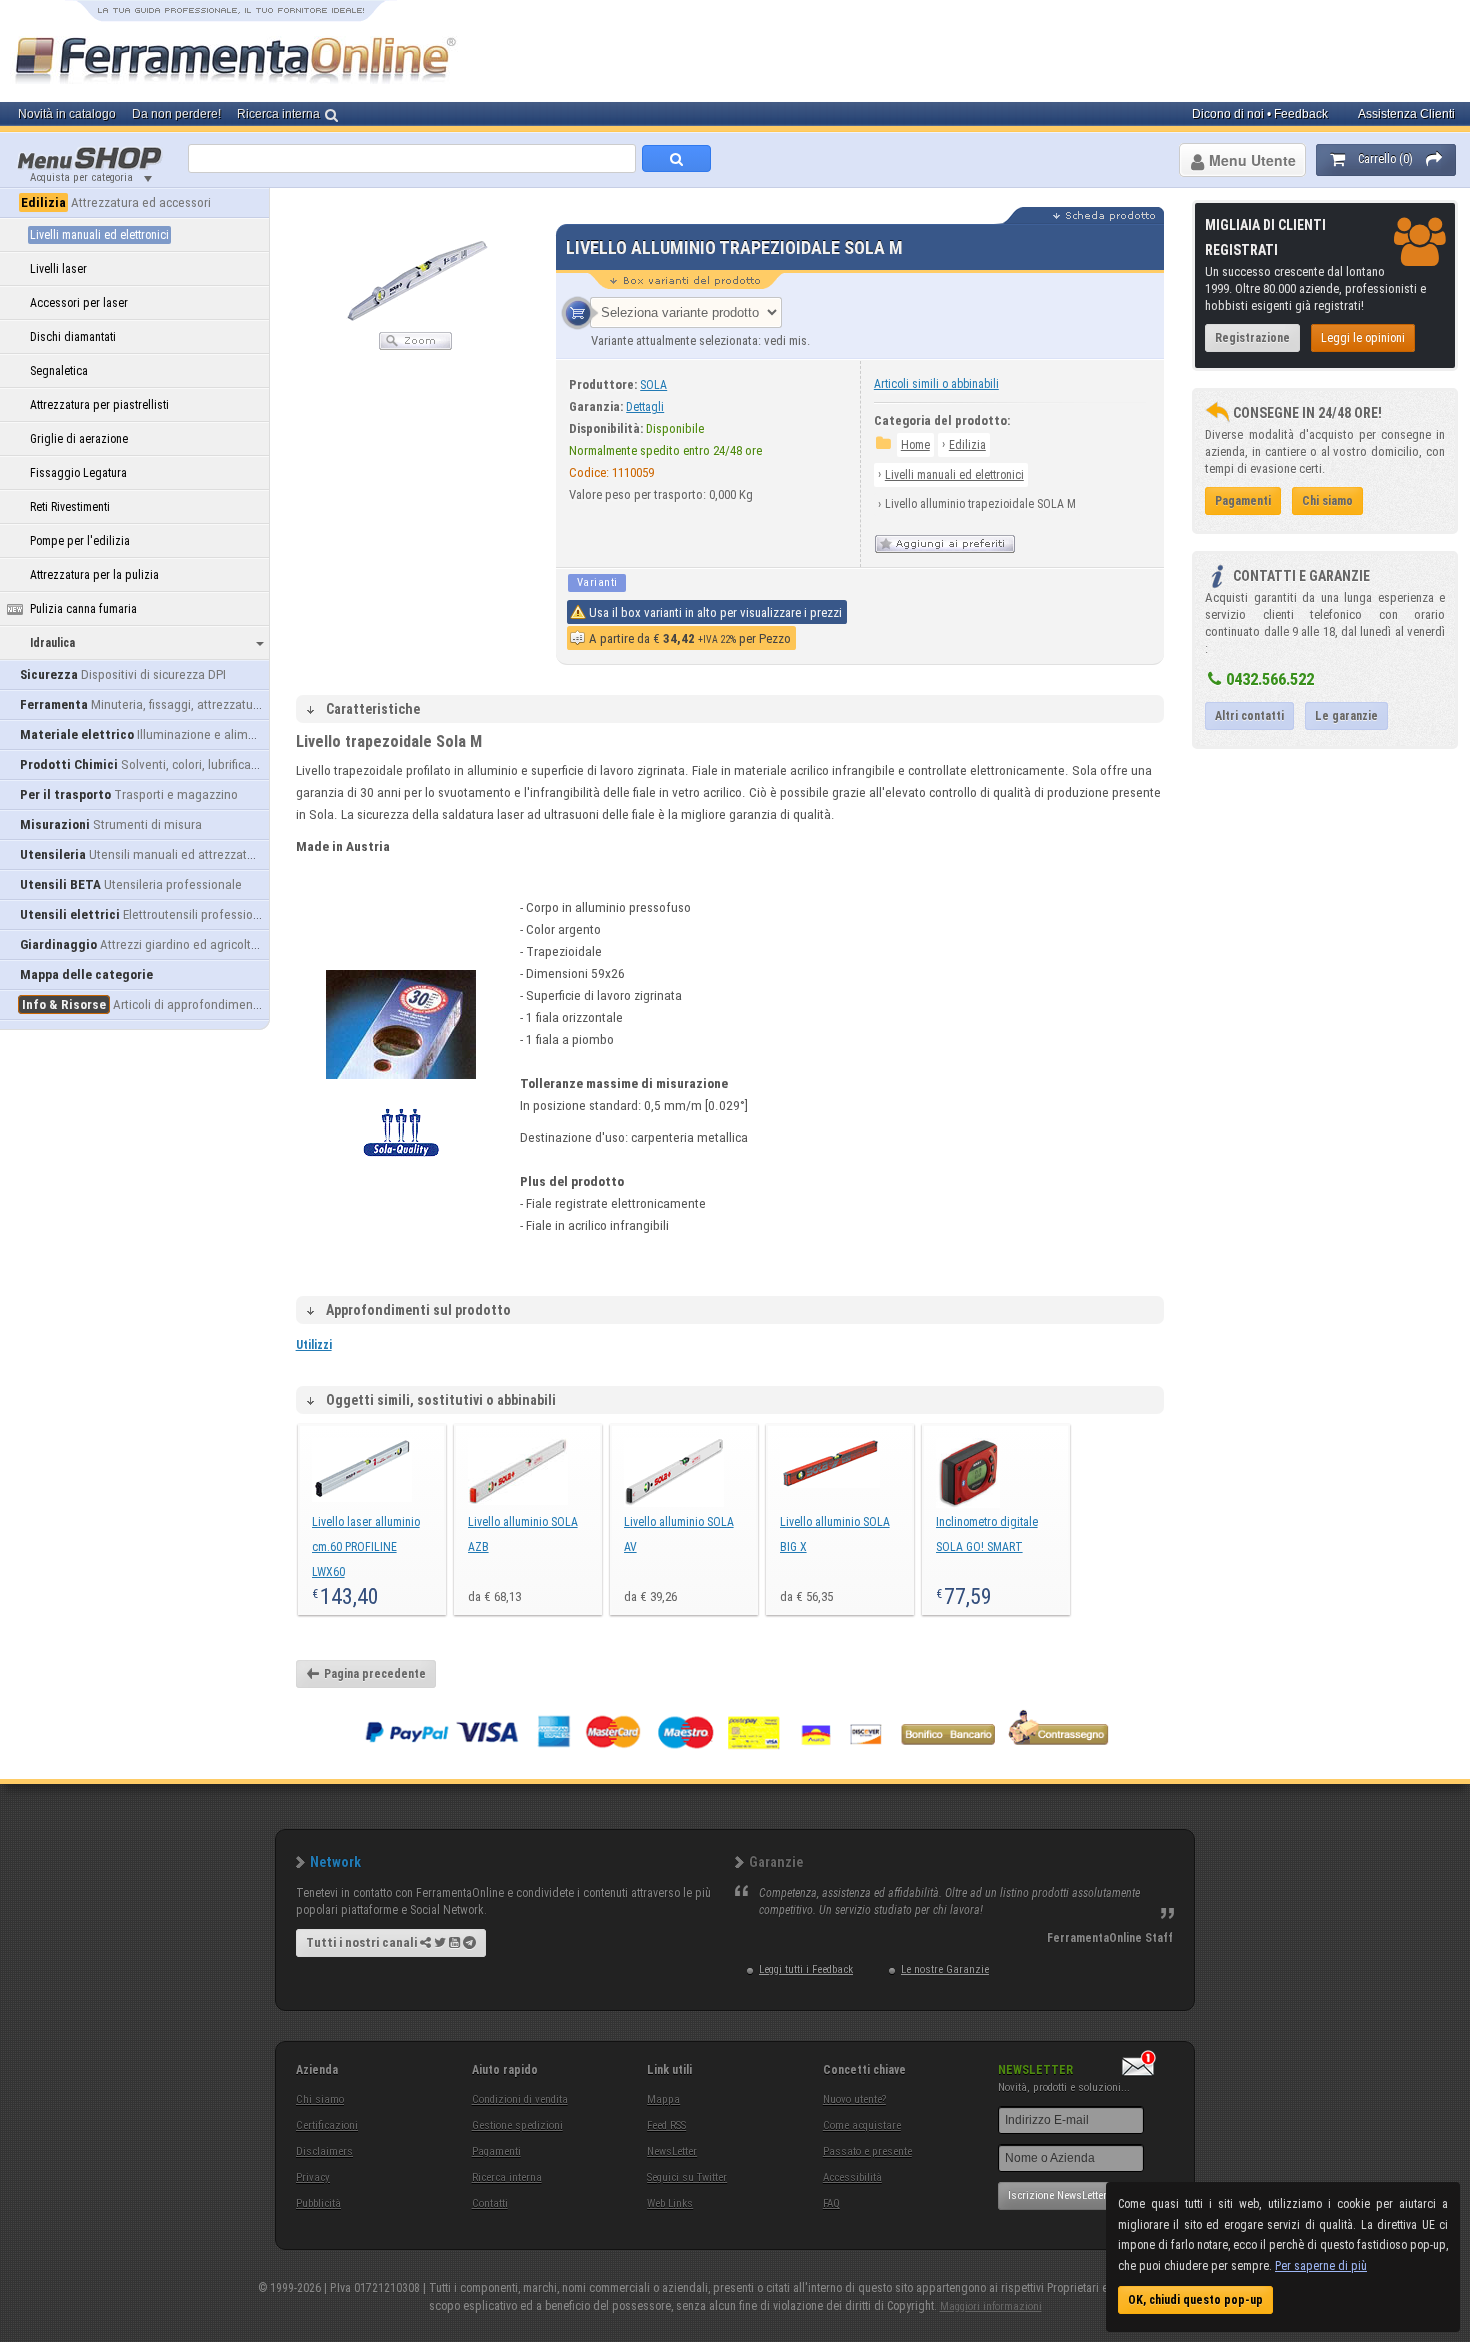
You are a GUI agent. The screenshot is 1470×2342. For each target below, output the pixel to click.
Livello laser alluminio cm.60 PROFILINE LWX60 (366, 1547)
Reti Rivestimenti (70, 507)
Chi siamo (320, 2099)
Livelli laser (58, 269)
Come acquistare (862, 2125)
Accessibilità (852, 2177)
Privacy (313, 2177)
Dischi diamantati (73, 337)
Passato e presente (867, 2151)
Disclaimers (324, 2151)
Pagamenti (496, 2151)
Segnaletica (59, 371)
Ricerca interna (507, 2177)
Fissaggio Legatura (78, 473)
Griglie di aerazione (79, 439)
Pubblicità (318, 2203)
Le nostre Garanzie (945, 1969)
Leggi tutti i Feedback (806, 1969)
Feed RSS (666, 2125)
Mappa (663, 2099)
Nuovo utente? (854, 2099)
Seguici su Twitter (687, 2177)
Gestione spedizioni (517, 2125)
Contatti (490, 2203)
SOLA (653, 385)
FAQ (831, 2203)
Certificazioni (327, 2125)
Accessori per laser (79, 303)
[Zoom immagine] (415, 346)
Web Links (670, 2203)
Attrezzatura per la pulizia (94, 575)
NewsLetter (672, 2151)
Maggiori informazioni (991, 2306)
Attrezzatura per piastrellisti (99, 405)
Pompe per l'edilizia (80, 541)
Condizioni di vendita (520, 2099)
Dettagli (645, 407)
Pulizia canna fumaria (83, 609)
